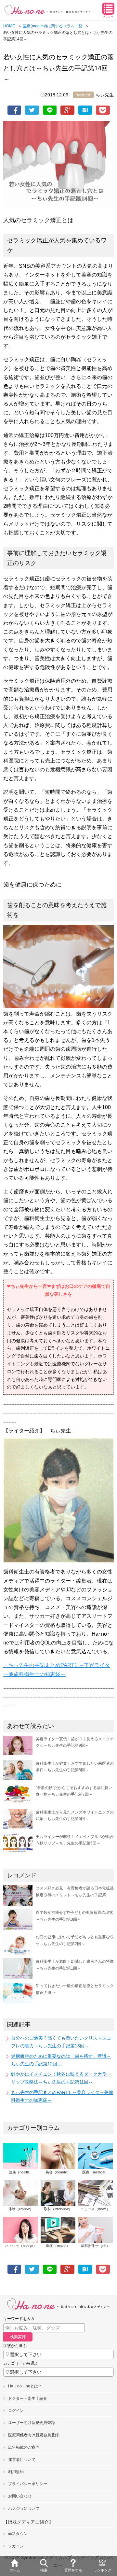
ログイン (16, 2411)
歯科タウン (18, 2534)
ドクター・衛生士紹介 (28, 2398)
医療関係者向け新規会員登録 (33, 2435)
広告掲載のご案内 (24, 2447)
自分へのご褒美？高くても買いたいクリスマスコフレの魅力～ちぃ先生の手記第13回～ (61, 2042)
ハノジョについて (24, 2509)
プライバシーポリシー (28, 2484)
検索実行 (18, 2337)
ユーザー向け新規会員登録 (32, 2423)
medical (83, 95)
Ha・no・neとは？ (25, 2386)
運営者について (22, 2460)
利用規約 (16, 2472)
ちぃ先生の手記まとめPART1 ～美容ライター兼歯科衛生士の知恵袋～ (62, 2096)
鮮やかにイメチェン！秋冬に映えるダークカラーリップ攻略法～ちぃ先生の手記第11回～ (61, 2078)
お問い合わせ (20, 2496)
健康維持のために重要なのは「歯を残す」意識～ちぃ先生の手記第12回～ (61, 2060)
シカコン (16, 2546)
